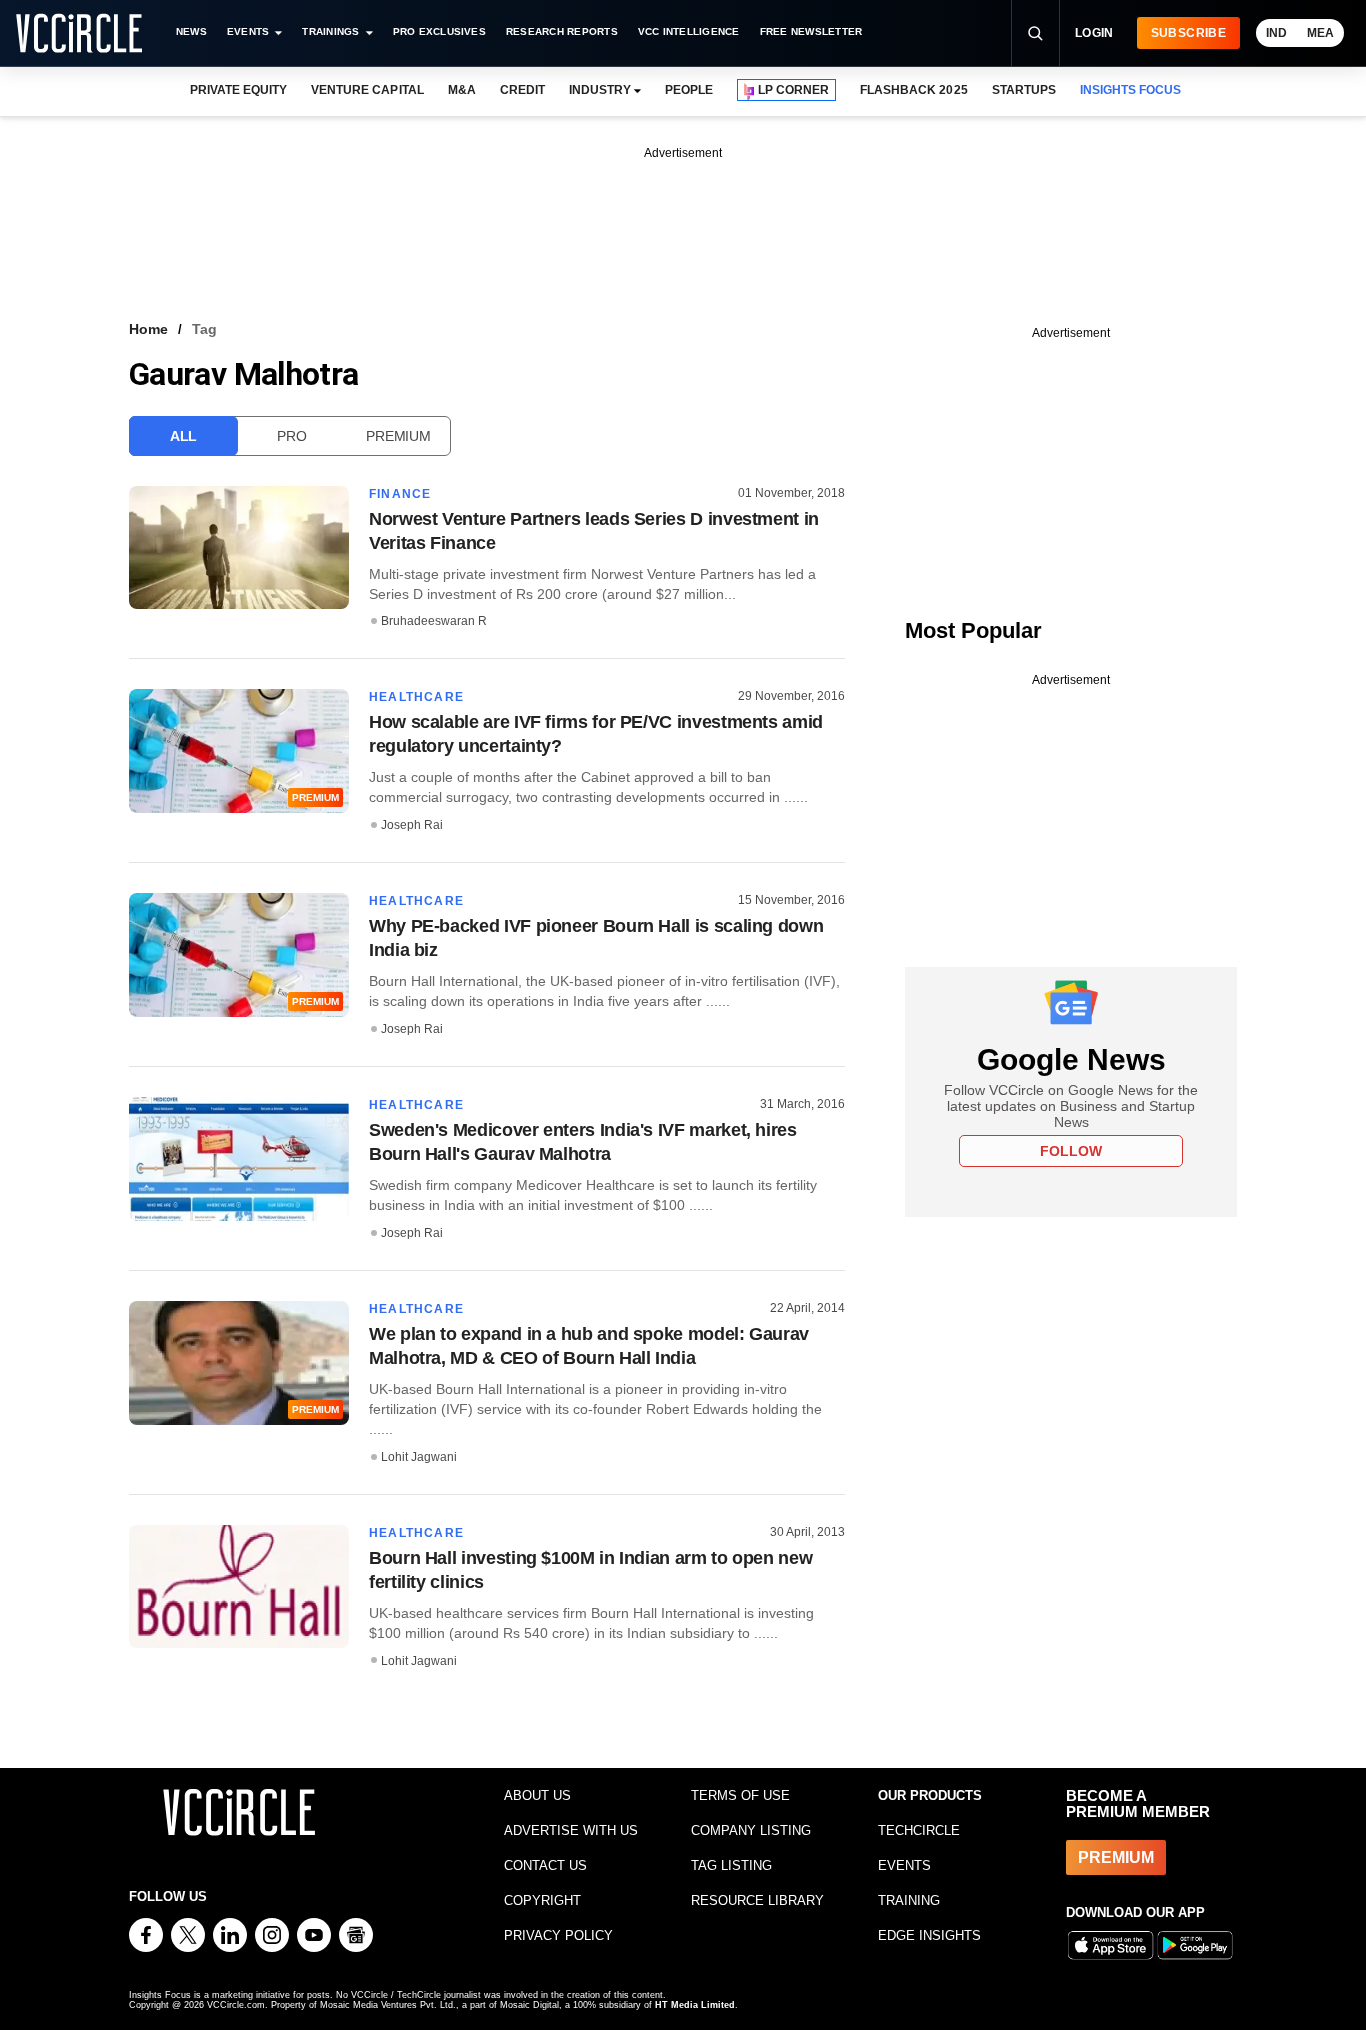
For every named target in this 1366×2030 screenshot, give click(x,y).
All (183, 436)
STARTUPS (1024, 90)
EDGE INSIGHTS (929, 1935)
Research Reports (562, 31)
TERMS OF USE (740, 1795)
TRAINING (909, 1900)
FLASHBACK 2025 (913, 90)
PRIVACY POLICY (558, 1935)
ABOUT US (537, 1795)
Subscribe (1188, 33)
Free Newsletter (811, 31)
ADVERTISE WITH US (571, 1830)
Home (148, 329)
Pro (291, 436)
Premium (398, 436)
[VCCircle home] (79, 33)
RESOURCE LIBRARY (757, 1900)
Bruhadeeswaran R (434, 621)
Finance (400, 494)
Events (248, 31)
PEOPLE (689, 90)
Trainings (330, 31)
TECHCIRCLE (919, 1830)
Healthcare (416, 697)
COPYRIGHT (542, 1900)
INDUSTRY (600, 90)
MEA (1320, 33)
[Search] (1035, 33)
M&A (462, 90)
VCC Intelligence (689, 31)
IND (1276, 33)
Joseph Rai (412, 825)
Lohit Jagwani (419, 1457)
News (191, 31)
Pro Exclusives (439, 31)
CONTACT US (545, 1865)
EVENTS (904, 1865)
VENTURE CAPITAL (367, 90)
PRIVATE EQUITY (238, 90)
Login (1094, 33)
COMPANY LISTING (751, 1830)
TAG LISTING (731, 1865)
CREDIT (522, 90)
